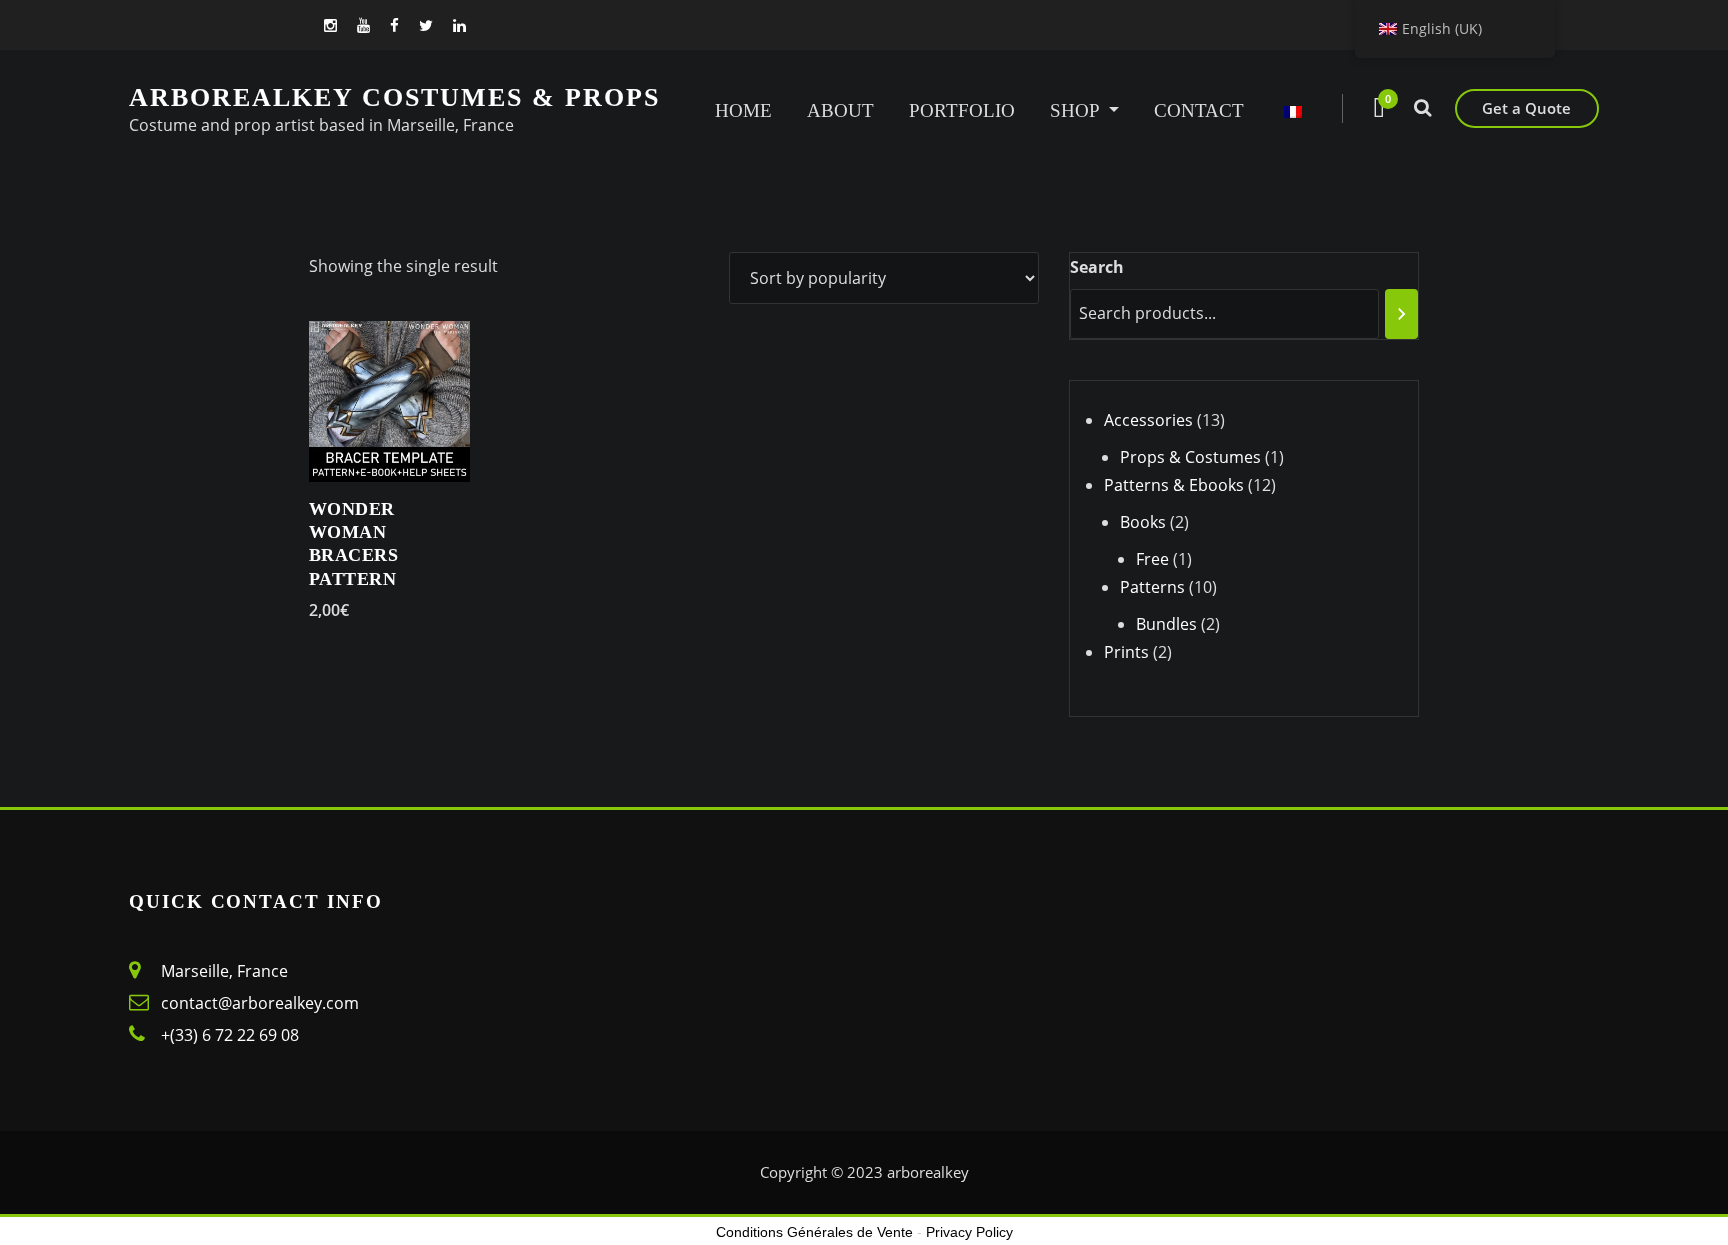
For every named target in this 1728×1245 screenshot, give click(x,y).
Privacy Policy (969, 1232)
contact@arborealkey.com (260, 1003)
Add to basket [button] (329, 610)
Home (743, 110)
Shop (1077, 110)
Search (1097, 267)
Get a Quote (1526, 108)
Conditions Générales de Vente (814, 1232)
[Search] (1401, 314)
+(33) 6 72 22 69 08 (230, 1035)
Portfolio (962, 110)
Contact (1199, 110)
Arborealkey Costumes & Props (394, 97)
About (840, 110)
